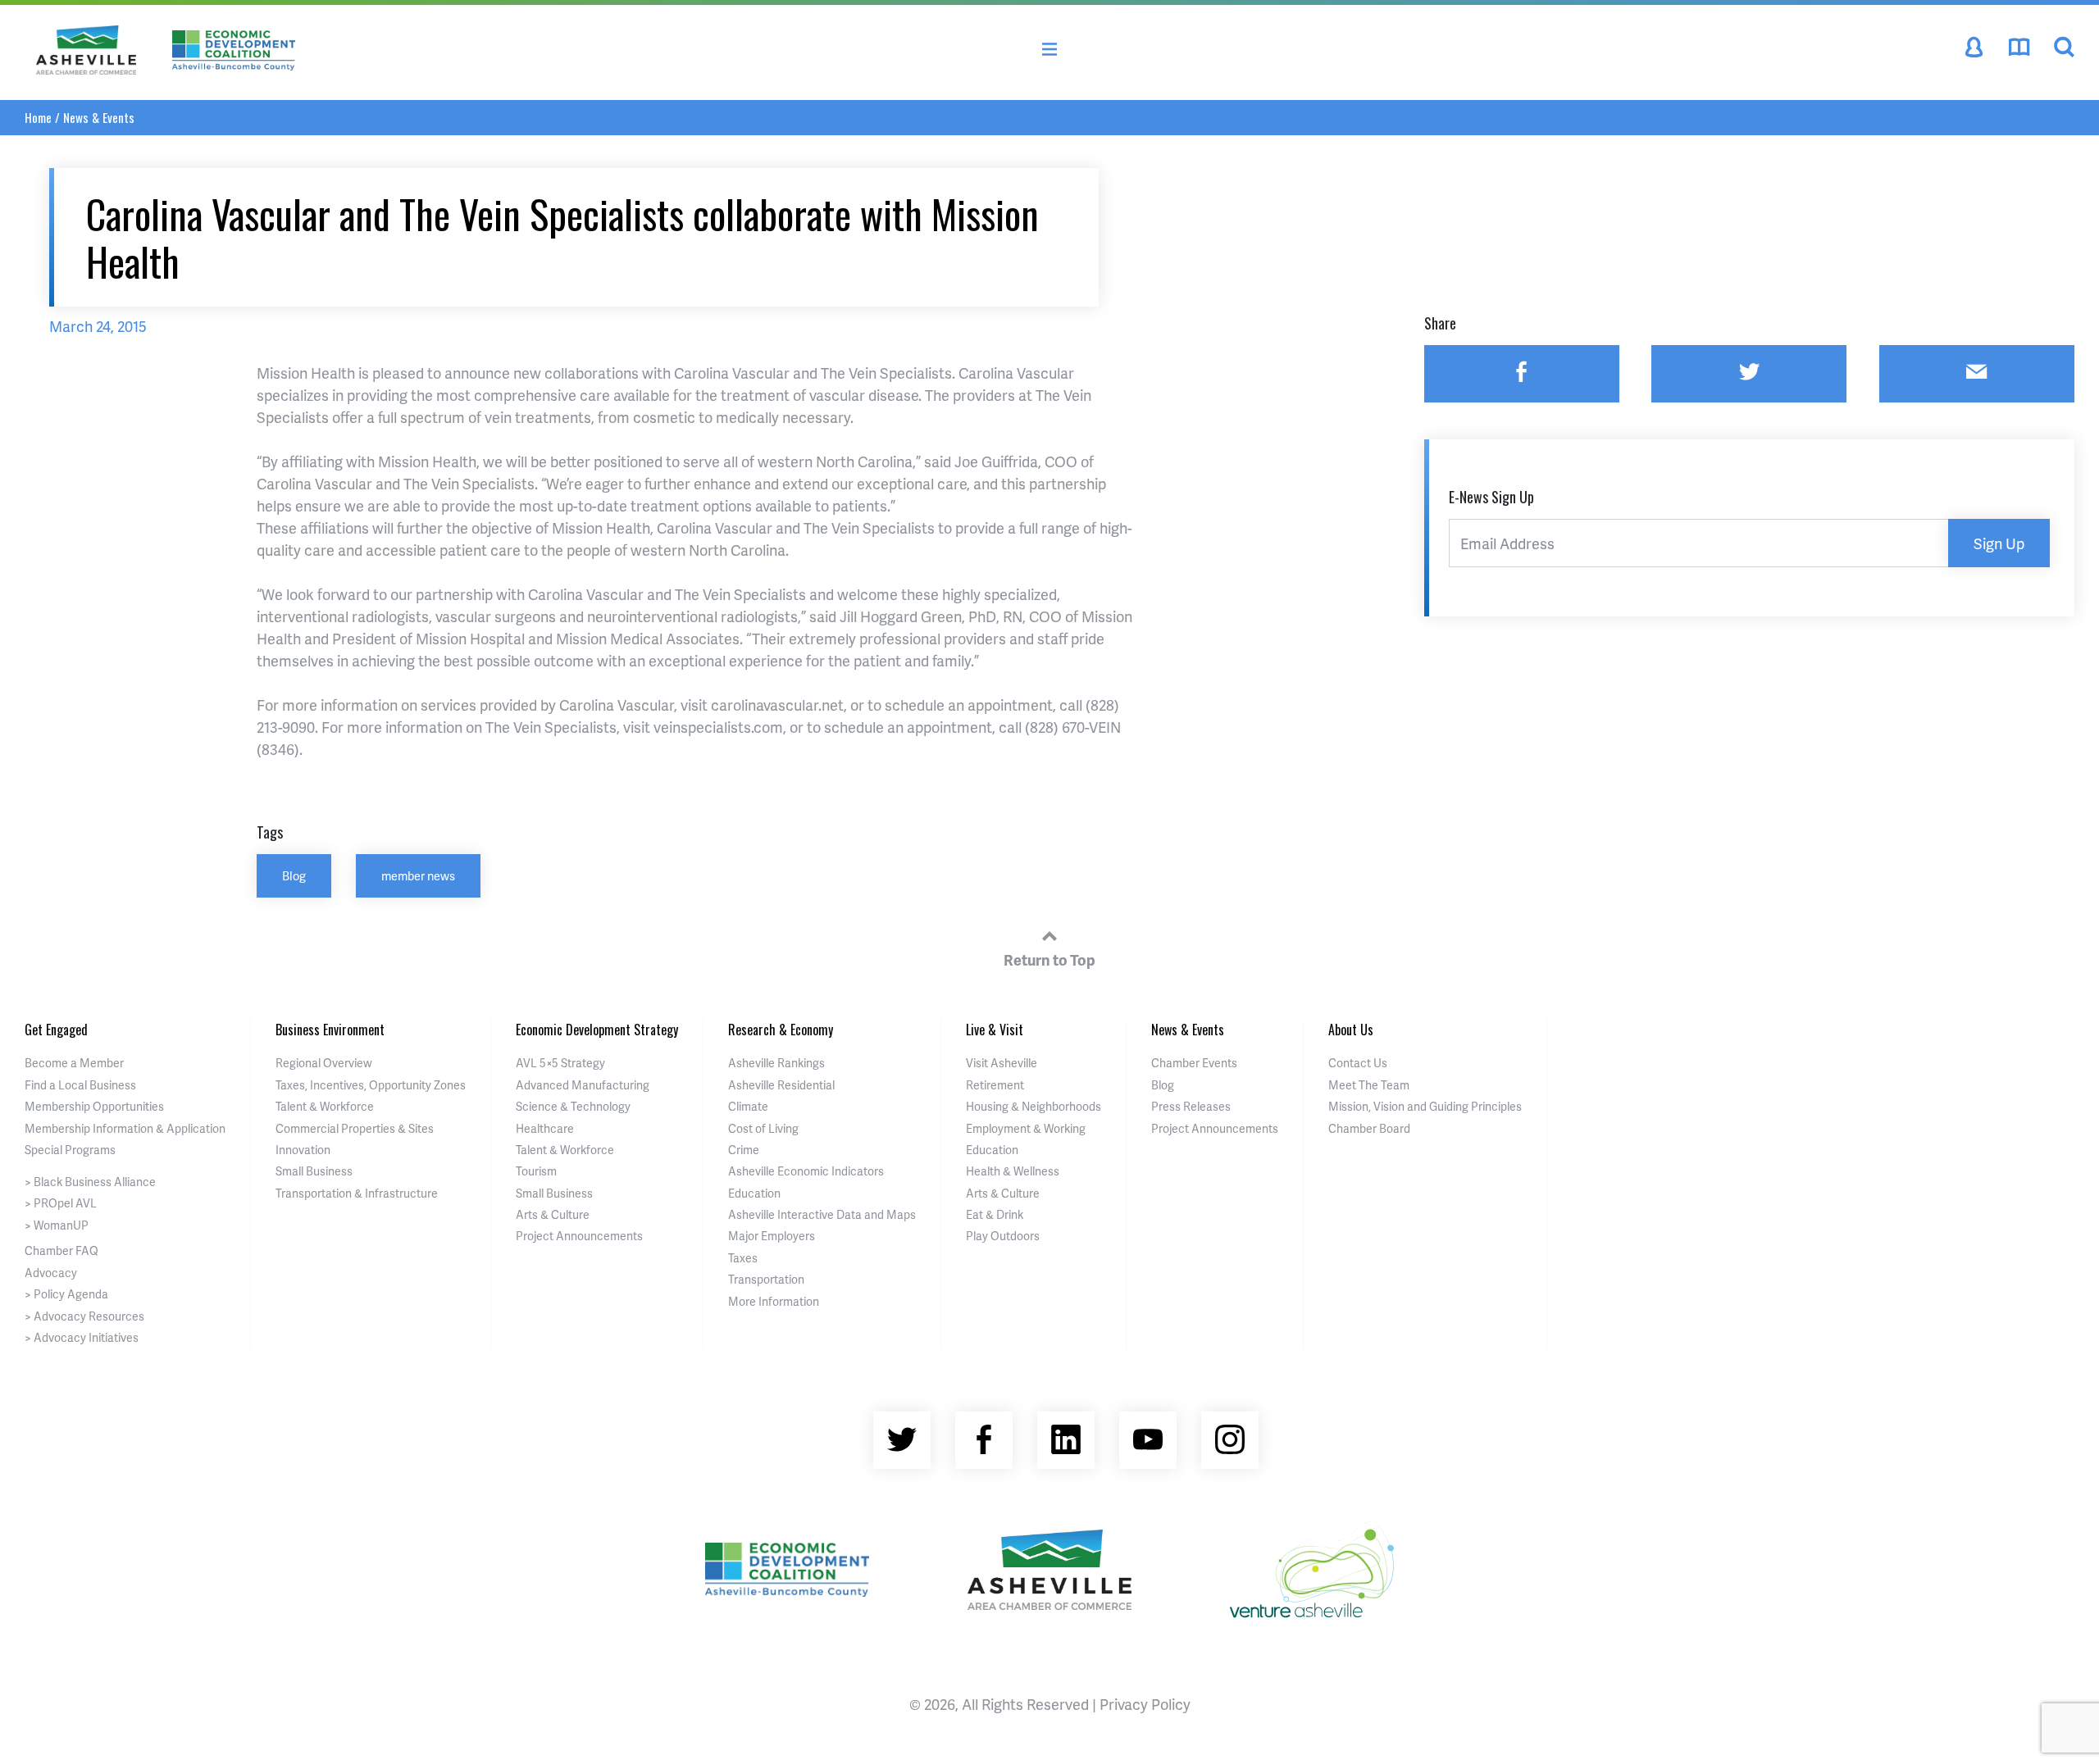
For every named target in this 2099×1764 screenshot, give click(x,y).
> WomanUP (57, 1225)
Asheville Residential (781, 1085)
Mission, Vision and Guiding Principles (1425, 1106)
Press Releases (1191, 1106)
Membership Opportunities (94, 1106)
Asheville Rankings (776, 1063)
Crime (744, 1150)
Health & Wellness (1013, 1171)
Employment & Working (1026, 1128)
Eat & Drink (995, 1214)
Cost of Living (763, 1128)
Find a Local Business (80, 1085)
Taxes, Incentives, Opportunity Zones (371, 1085)
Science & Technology (573, 1106)
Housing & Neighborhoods (1034, 1106)
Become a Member (74, 1063)
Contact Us (1358, 1063)
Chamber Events (1194, 1063)
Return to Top (1049, 959)
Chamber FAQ (61, 1250)
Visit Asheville (1002, 1063)
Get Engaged (56, 1030)
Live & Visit (995, 1030)
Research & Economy (781, 1030)
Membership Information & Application (125, 1128)
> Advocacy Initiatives (82, 1337)
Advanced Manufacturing (583, 1085)
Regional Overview (324, 1063)
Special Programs (70, 1150)
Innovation (303, 1150)
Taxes (743, 1258)
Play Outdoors (1003, 1236)
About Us (1351, 1030)
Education (754, 1193)
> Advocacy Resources (84, 1316)
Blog (294, 875)
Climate (748, 1106)
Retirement (995, 1085)
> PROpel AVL (61, 1203)
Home (38, 117)
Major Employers (772, 1236)
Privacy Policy (1145, 1704)
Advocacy (51, 1273)
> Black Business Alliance (90, 1182)
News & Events (99, 117)
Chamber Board (1369, 1128)
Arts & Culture (553, 1214)
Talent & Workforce (325, 1106)
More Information (774, 1301)
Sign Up (1999, 543)
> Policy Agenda (66, 1294)
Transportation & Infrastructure (357, 1193)
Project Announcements (579, 1236)
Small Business (314, 1171)
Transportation (766, 1279)
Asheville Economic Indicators (806, 1171)
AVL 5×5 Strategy (560, 1063)
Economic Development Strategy (597, 1030)
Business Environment (330, 1030)
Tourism (536, 1171)
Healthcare (545, 1128)
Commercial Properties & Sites (355, 1128)
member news (418, 875)
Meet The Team (1369, 1085)
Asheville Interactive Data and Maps (822, 1214)
